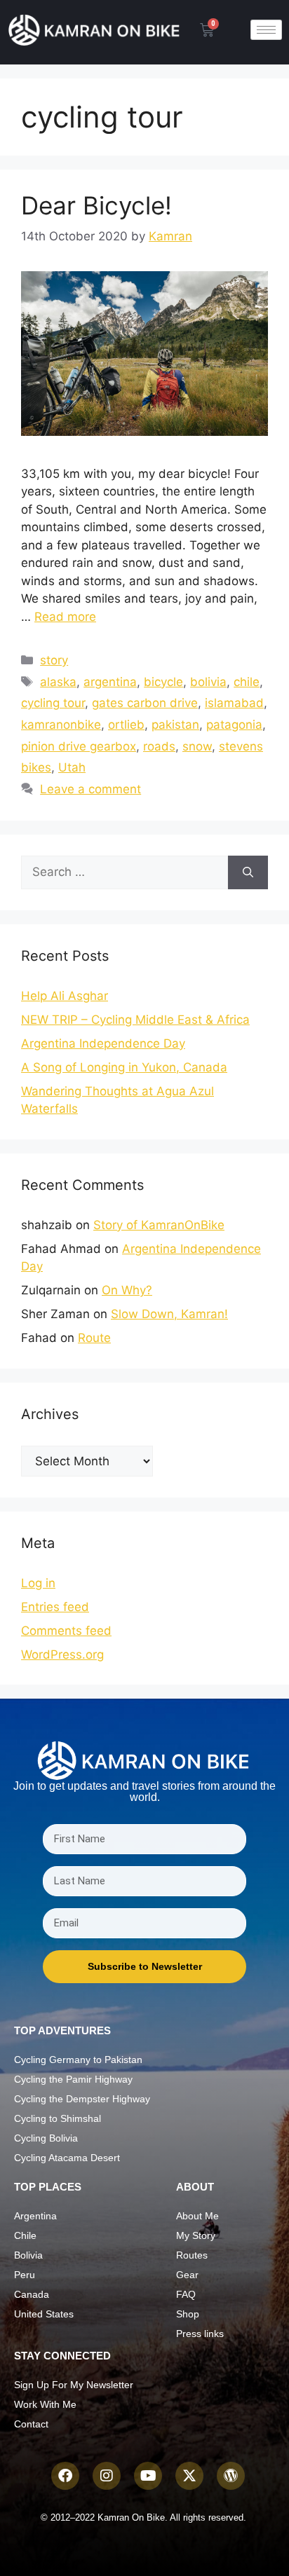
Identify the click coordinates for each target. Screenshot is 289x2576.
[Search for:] (125, 872)
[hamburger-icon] (266, 30)
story (54, 660)
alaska (58, 682)
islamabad (234, 703)
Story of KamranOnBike (159, 1225)
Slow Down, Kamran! (169, 1314)
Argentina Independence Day (103, 1043)
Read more (65, 617)
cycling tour (53, 703)
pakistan (175, 725)
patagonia (234, 725)
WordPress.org (62, 1654)
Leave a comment (90, 789)
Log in (38, 1583)
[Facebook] (65, 2476)
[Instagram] (107, 2476)
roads (159, 746)
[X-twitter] (189, 2476)
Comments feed (66, 1631)
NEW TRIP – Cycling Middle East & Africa (135, 1020)
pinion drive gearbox (79, 746)
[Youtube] (148, 2476)
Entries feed (55, 1607)
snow (197, 746)
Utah (72, 767)
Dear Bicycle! (96, 205)
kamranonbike (61, 725)
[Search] (248, 872)
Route (94, 1338)
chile (247, 682)
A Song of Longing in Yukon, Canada (124, 1067)
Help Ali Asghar (65, 996)
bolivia (208, 682)
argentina (110, 682)
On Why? (127, 1290)
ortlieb (126, 725)
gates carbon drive (145, 703)
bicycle (163, 682)
